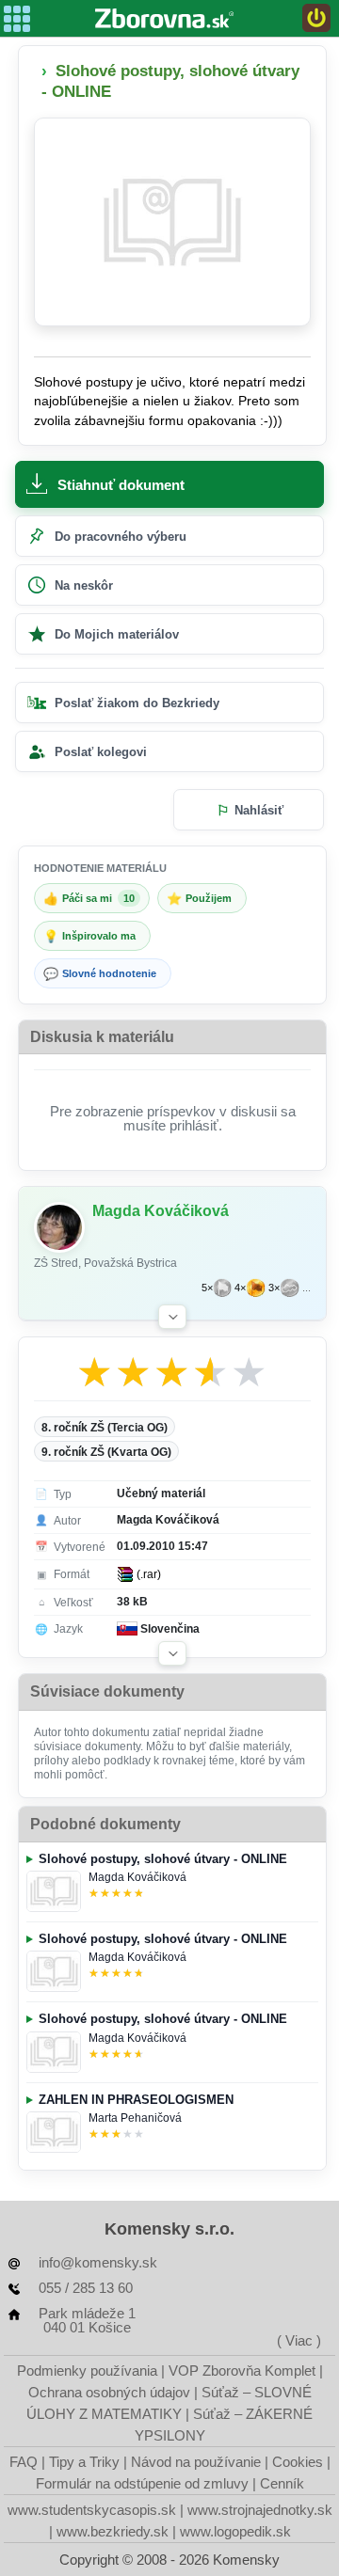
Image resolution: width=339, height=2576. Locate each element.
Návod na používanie (196, 2462)
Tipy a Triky (84, 2462)
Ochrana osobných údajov (109, 2392)
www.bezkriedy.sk (113, 2531)
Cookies (298, 2462)
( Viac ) (299, 2340)
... (307, 1288)
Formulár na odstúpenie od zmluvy (142, 2483)
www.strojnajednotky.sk (260, 2510)
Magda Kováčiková (137, 1877)
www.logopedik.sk (235, 2531)
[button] (172, 1317)
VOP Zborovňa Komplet (242, 2371)
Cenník (282, 2483)
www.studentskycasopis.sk (92, 2510)
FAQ (24, 2462)
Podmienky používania (87, 2371)
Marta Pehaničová (135, 2118)
